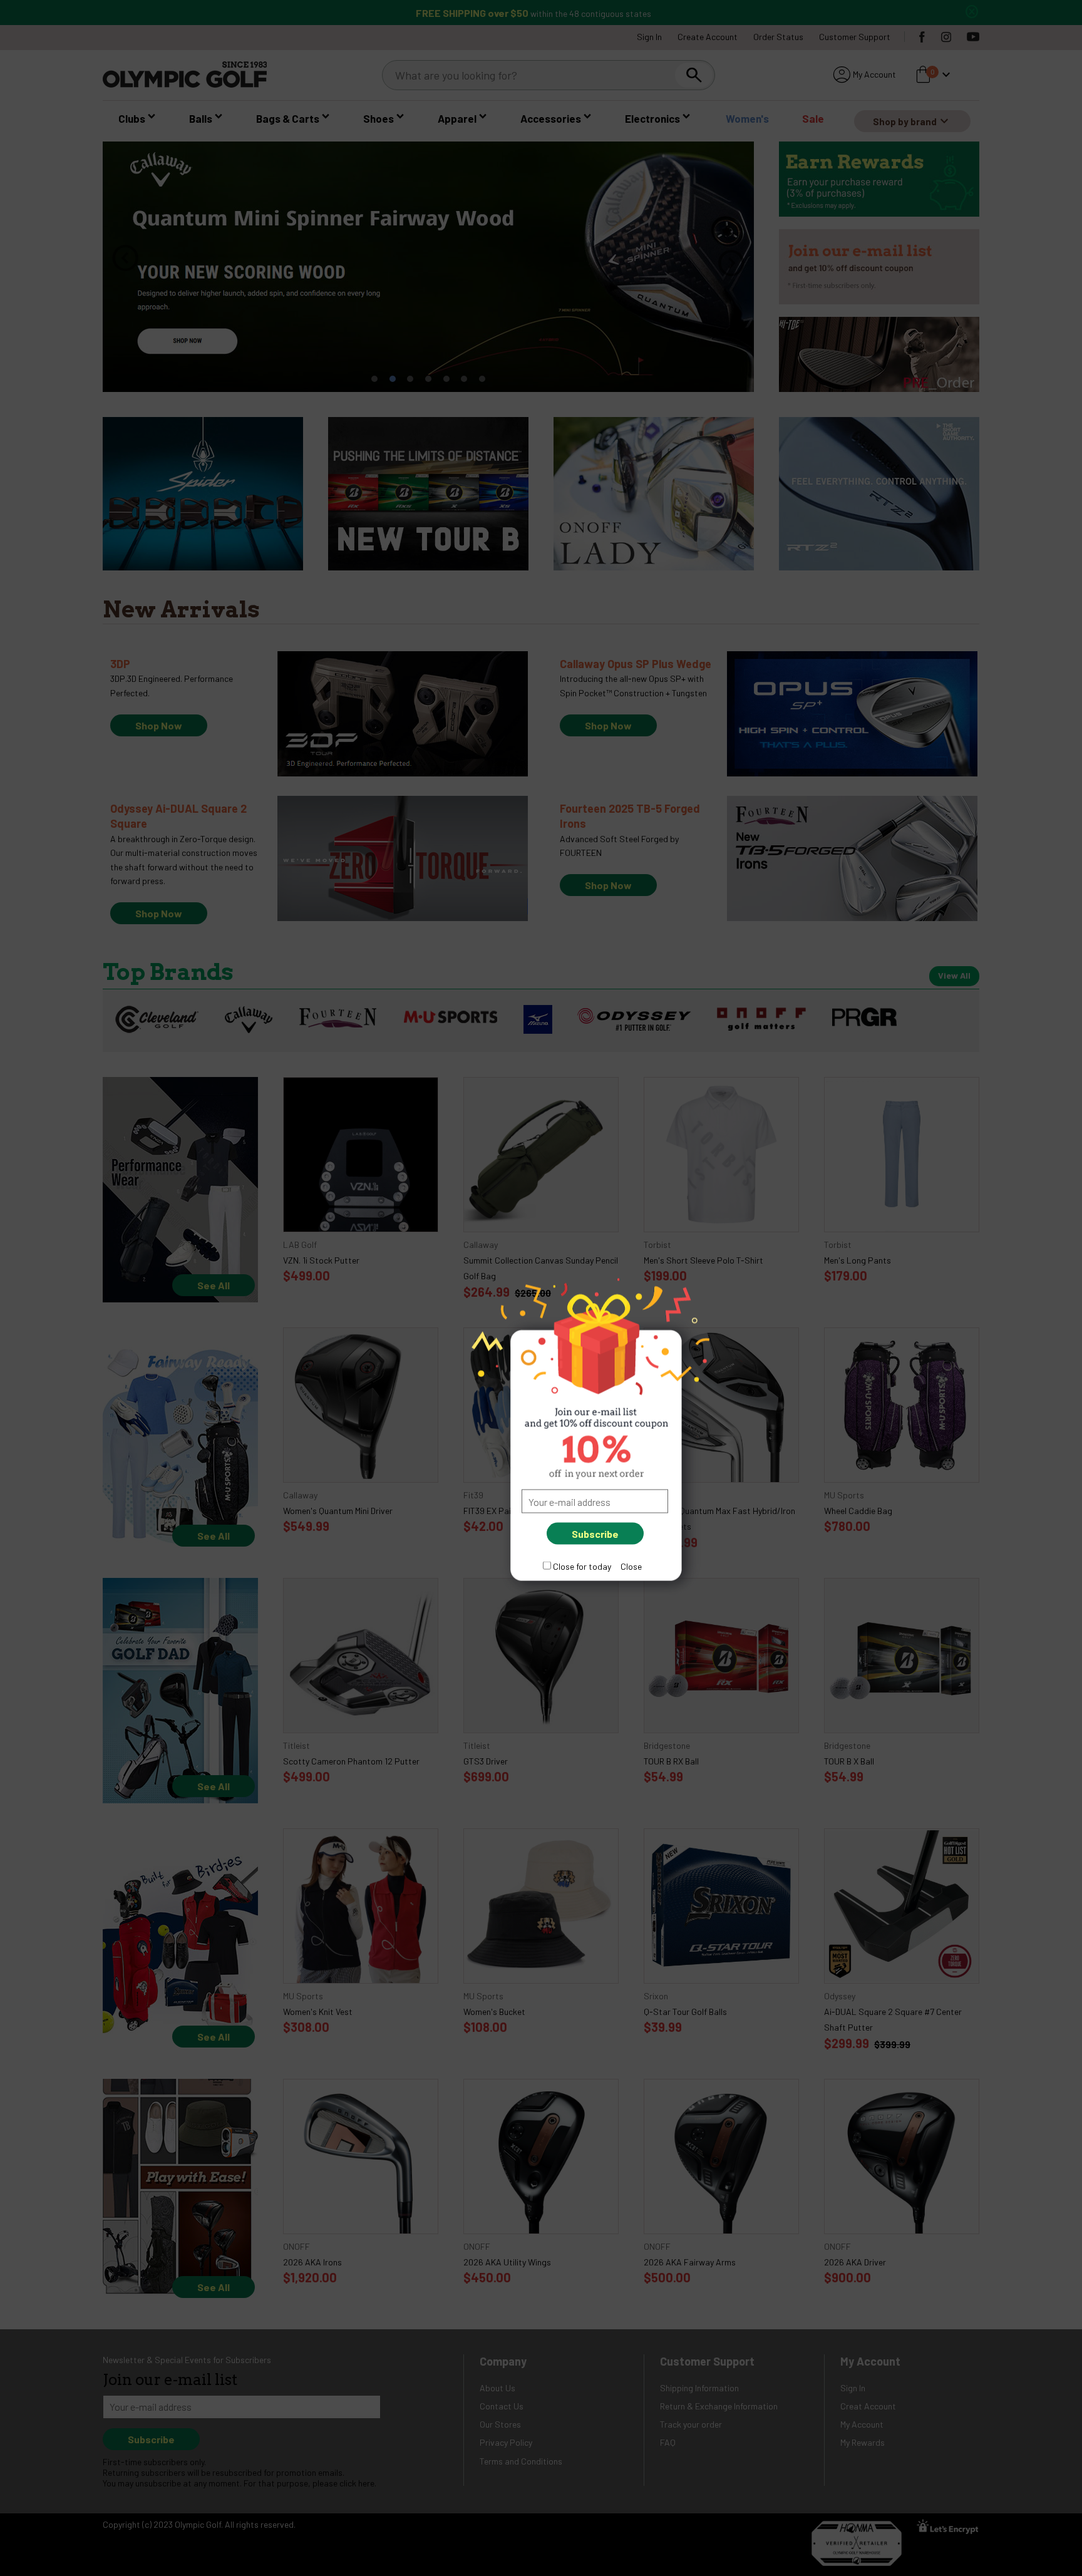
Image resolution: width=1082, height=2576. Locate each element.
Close (631, 1566)
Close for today (582, 1566)
